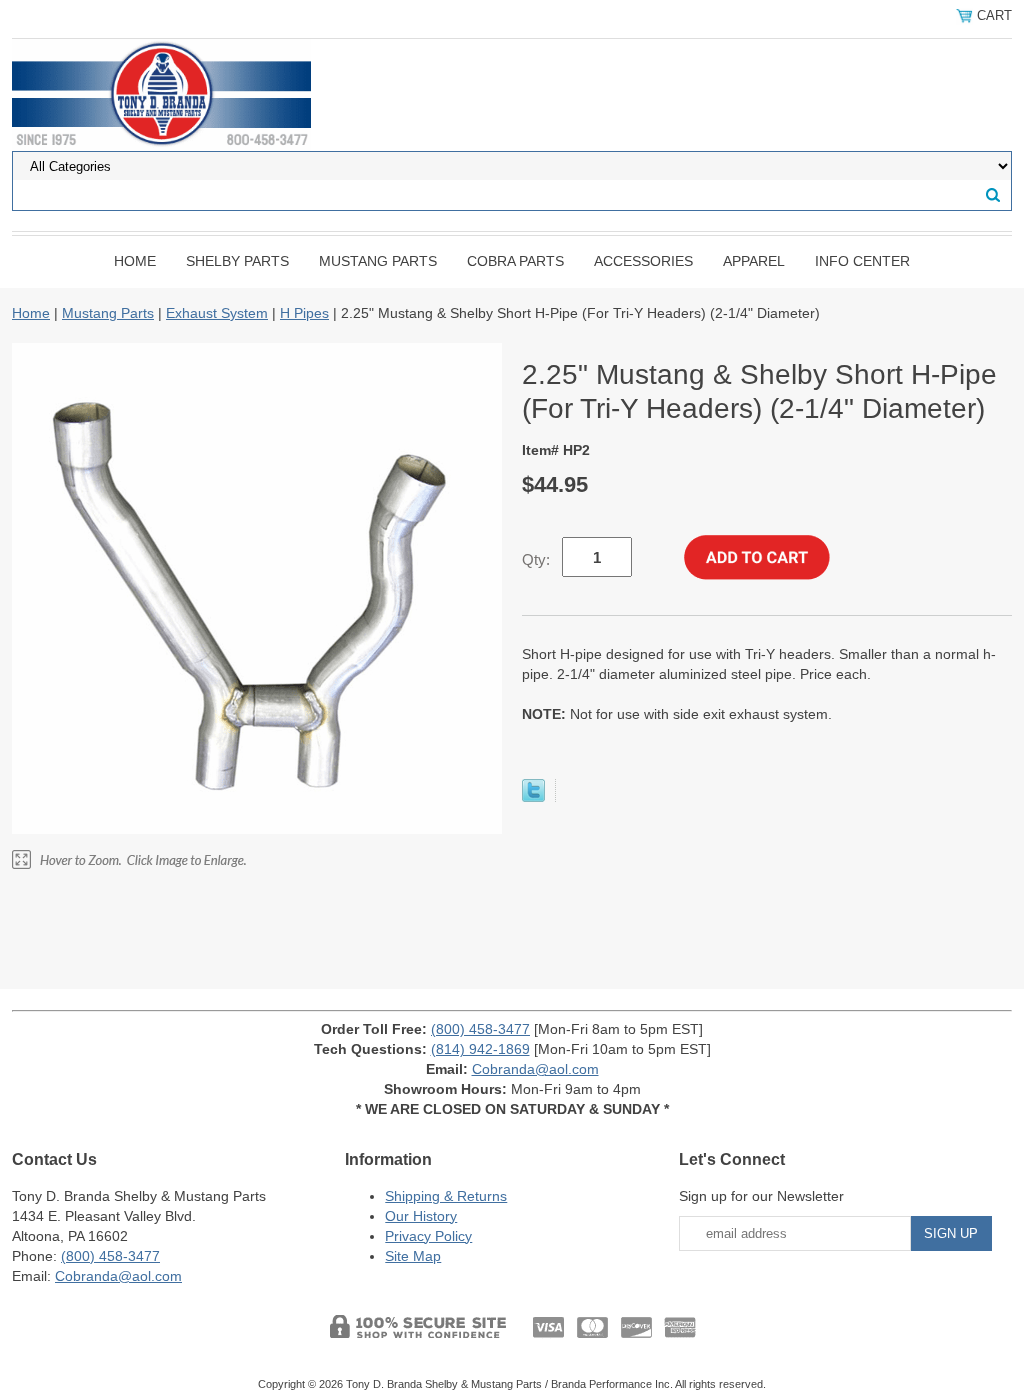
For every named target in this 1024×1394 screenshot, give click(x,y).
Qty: (536, 559)
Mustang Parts (378, 261)
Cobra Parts (515, 261)
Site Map (413, 1256)
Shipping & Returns (446, 1196)
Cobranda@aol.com (535, 1069)
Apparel (754, 261)
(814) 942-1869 (480, 1049)
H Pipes (304, 313)
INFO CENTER (862, 261)
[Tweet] (533, 797)
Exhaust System (217, 313)
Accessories (643, 261)
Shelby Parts (237, 261)
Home (135, 261)
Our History (421, 1216)
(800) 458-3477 (480, 1029)
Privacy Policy (428, 1236)
